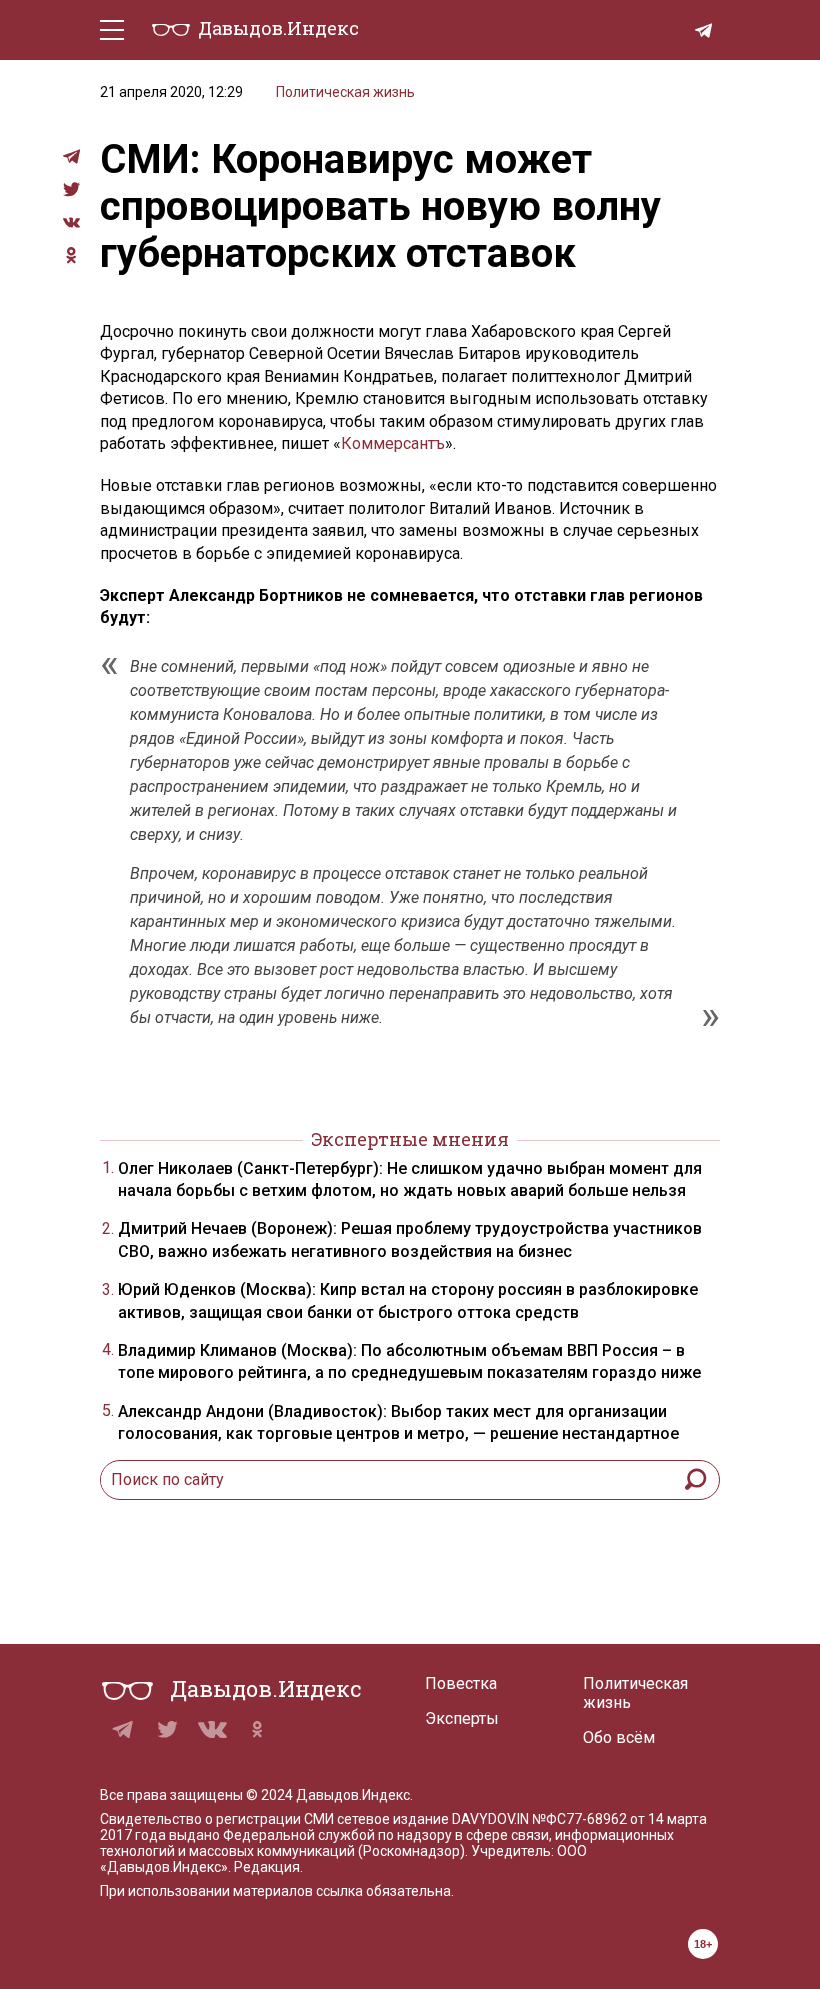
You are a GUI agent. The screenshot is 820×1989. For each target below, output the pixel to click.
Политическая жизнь (345, 92)
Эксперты (462, 1718)
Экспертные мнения (410, 1139)
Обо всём (619, 1737)
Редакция (267, 1867)
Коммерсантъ (393, 443)
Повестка (461, 1683)
